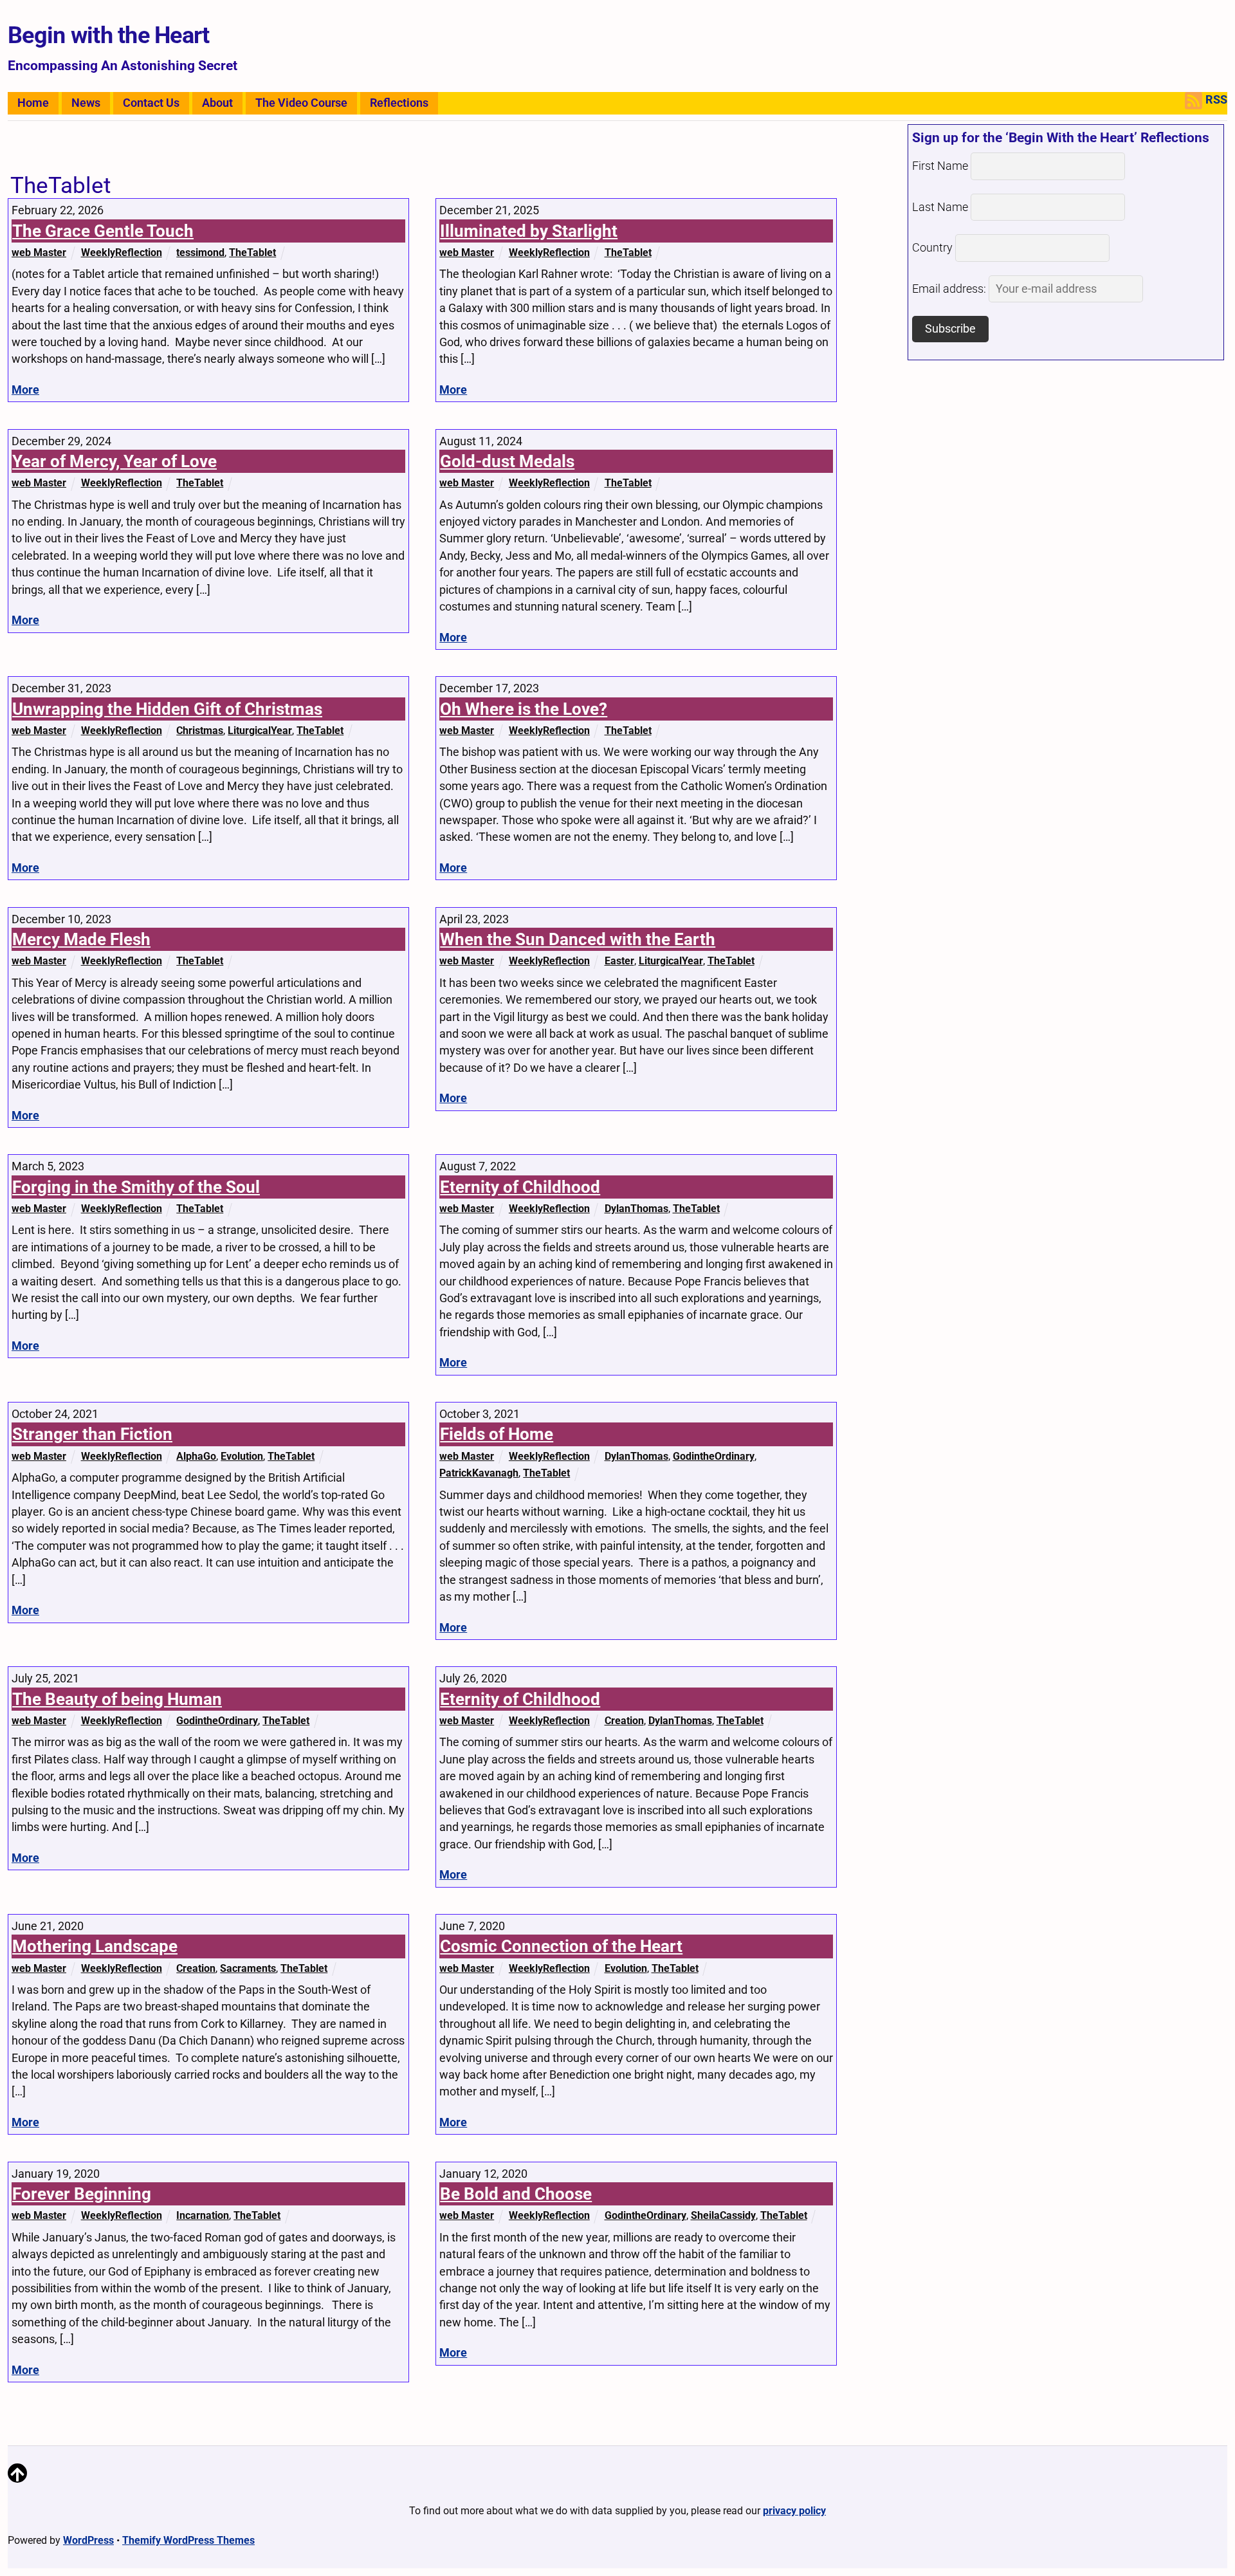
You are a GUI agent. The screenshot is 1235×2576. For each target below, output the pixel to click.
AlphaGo (196, 1456)
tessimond (200, 253)
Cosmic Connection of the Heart (561, 1946)
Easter (619, 961)
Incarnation (203, 2215)
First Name (940, 166)
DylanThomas (636, 1209)
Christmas (200, 731)
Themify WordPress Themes (188, 2540)
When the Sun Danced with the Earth (578, 939)
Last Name (940, 207)
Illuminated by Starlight (529, 231)
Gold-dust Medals (507, 461)
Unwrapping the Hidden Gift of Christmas (167, 709)
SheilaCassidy (723, 2215)
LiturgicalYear (260, 731)
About (217, 103)
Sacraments (248, 1968)
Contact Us (151, 103)
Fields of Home (497, 1434)
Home (33, 103)
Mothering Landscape (95, 1946)
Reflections (399, 103)
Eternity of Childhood (520, 1187)
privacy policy (794, 2511)
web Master (39, 253)
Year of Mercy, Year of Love (114, 461)
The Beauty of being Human (117, 1699)
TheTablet (252, 253)
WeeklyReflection (122, 253)
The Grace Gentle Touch (103, 231)
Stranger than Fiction (92, 1434)
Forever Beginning (82, 2194)
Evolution (242, 1456)
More (25, 390)
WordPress (88, 2540)
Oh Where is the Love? (524, 709)
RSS (1216, 100)
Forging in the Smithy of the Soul (136, 1187)
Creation (624, 1721)
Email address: (950, 289)
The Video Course (301, 103)
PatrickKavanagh (479, 1473)
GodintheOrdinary (714, 1456)
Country (932, 248)
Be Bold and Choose (516, 2194)
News (86, 103)
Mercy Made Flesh (81, 939)
